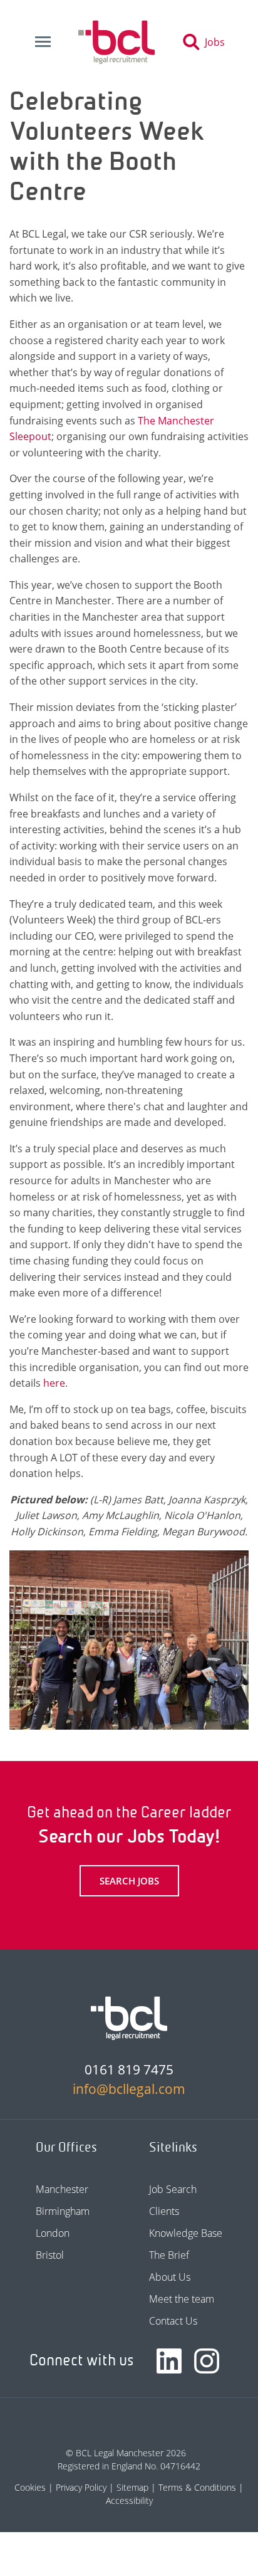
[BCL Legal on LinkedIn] (169, 2361)
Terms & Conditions (197, 2487)
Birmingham (63, 2211)
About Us (170, 2277)
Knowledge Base (186, 2233)
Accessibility (129, 2500)
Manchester (62, 2189)
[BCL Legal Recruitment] (129, 2018)
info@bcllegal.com (129, 2089)
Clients (164, 2211)
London (53, 2233)
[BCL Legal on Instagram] (207, 2361)
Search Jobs (129, 1881)
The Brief (169, 2255)
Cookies (30, 2487)
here (54, 1383)
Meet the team (182, 2299)
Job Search (173, 2189)
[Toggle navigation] (43, 42)
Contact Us (173, 2321)
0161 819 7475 (129, 2069)
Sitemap (132, 2487)
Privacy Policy (81, 2487)
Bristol (50, 2255)
